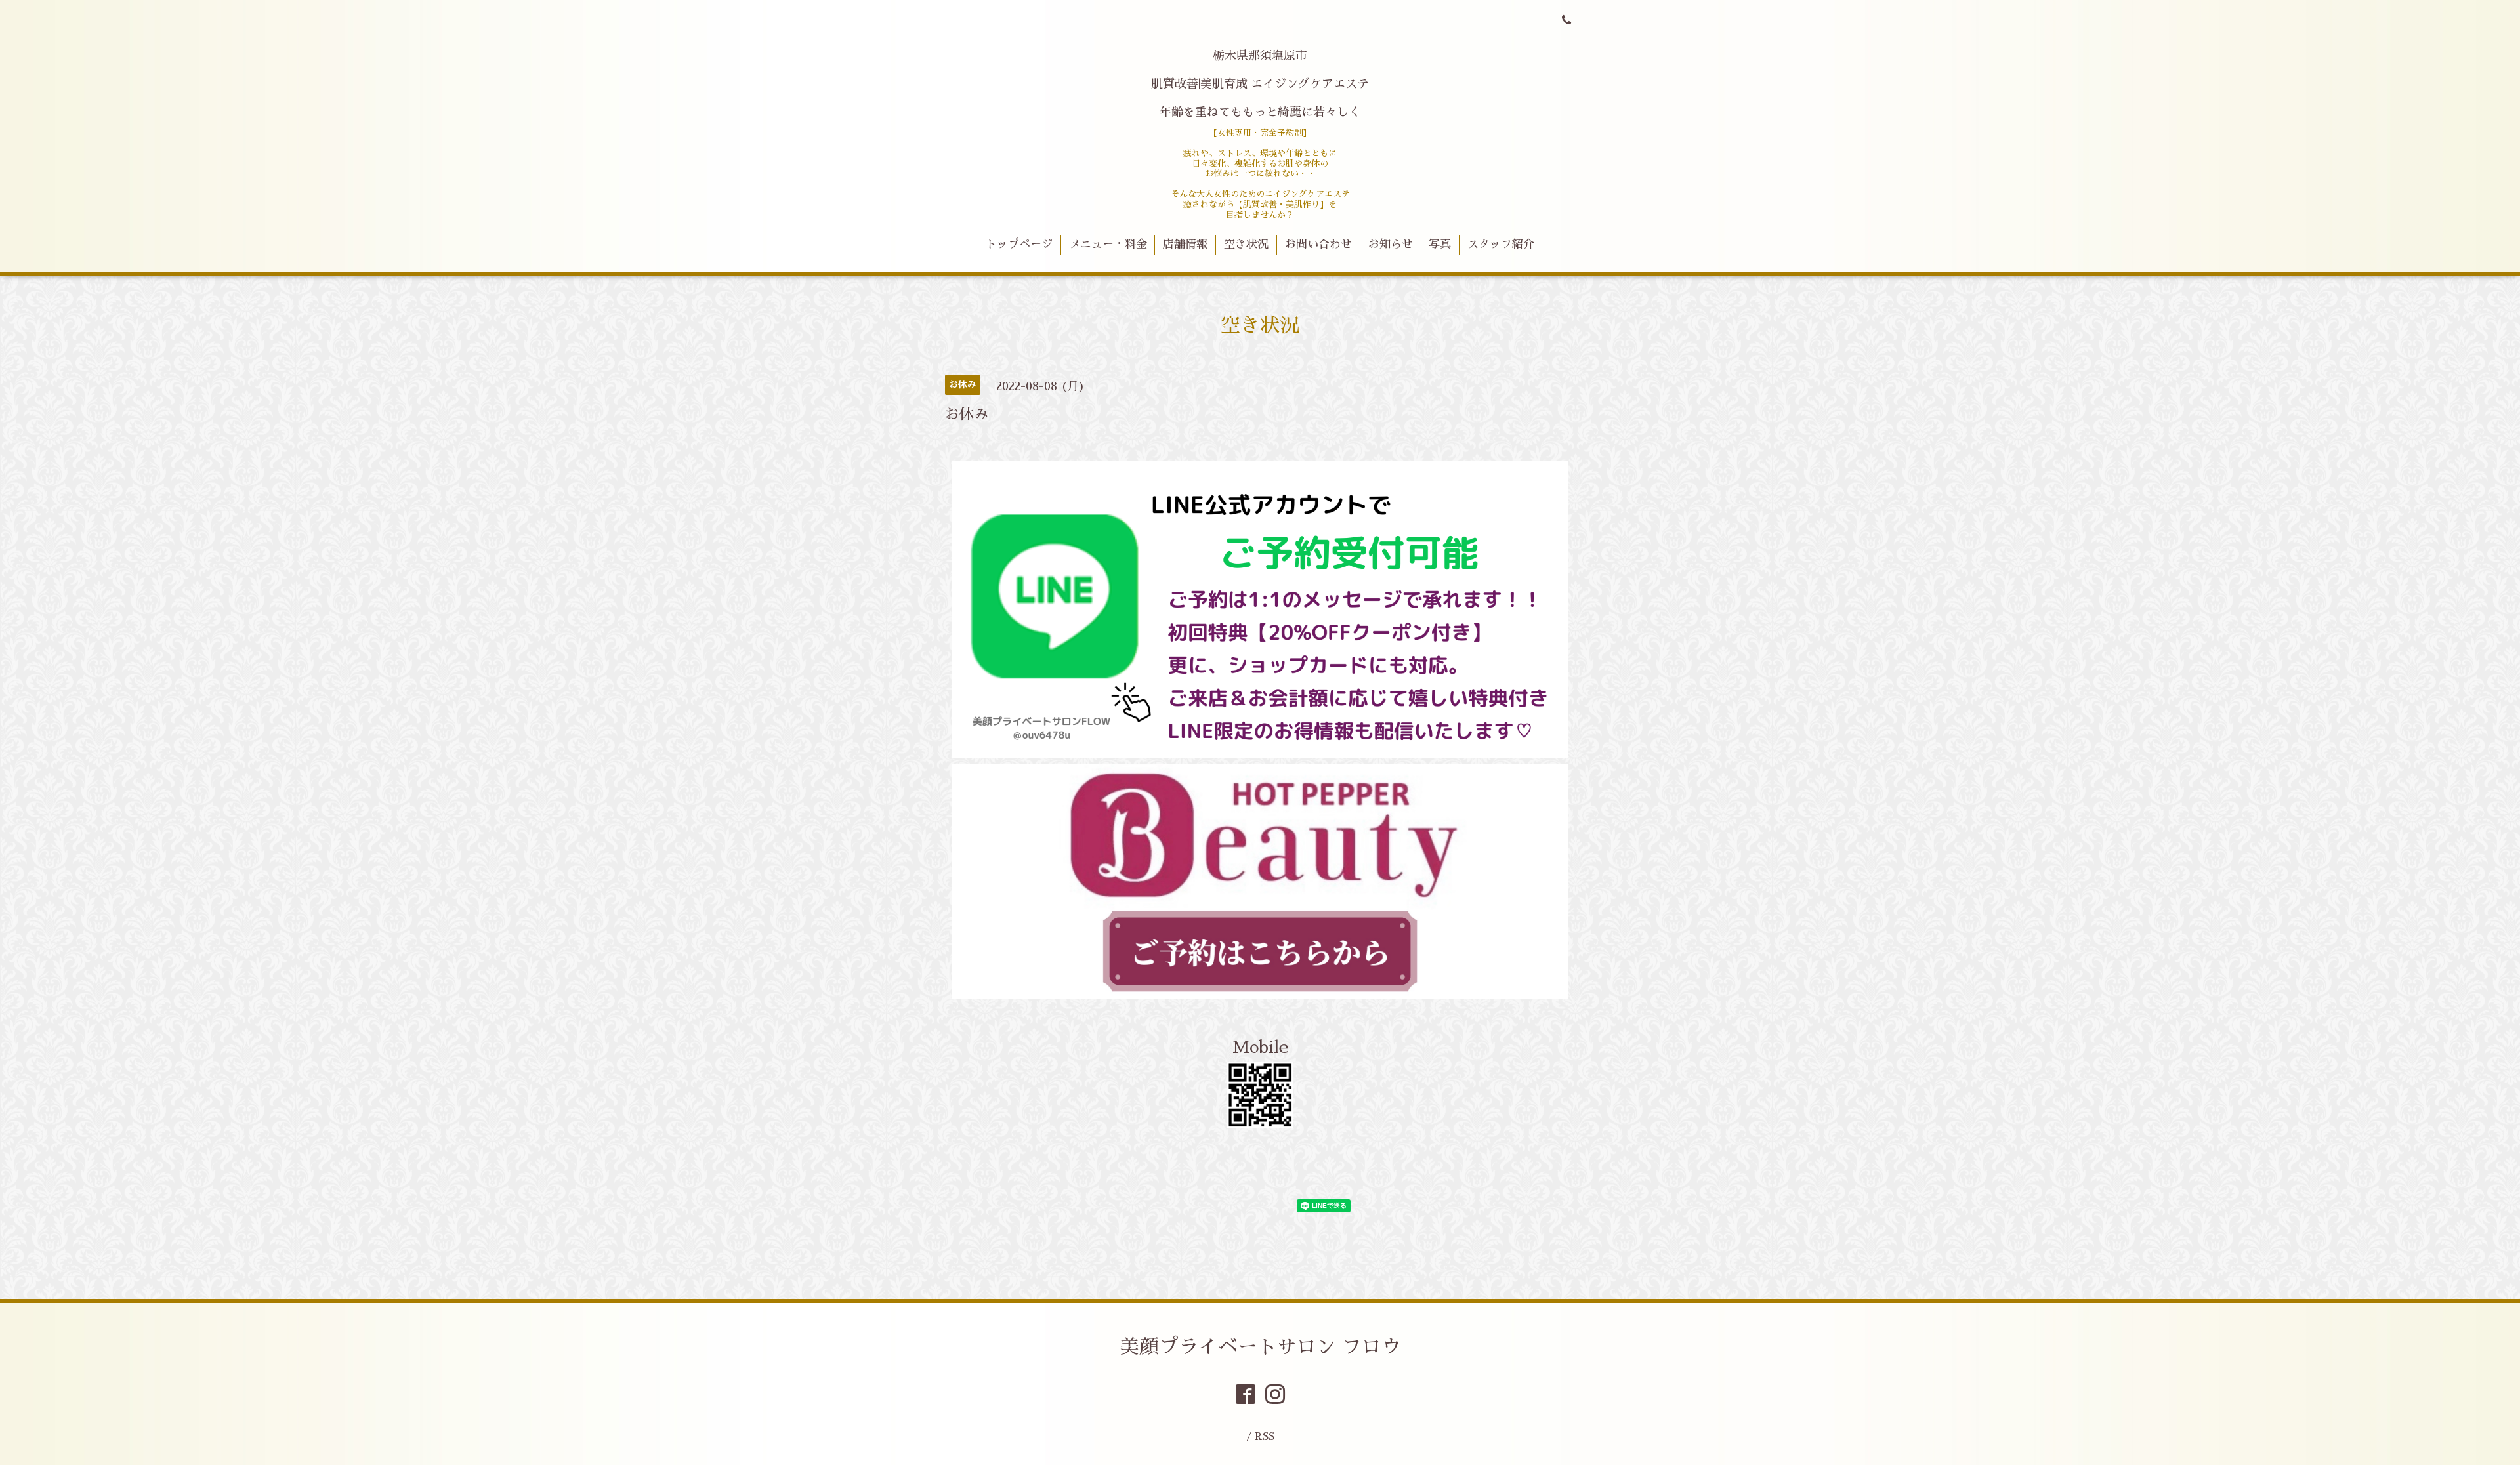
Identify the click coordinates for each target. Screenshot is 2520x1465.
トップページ (1019, 244)
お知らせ (1391, 244)
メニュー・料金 (1108, 244)
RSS (1265, 1436)
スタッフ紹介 (1501, 244)
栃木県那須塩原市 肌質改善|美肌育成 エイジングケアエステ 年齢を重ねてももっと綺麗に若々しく (1260, 84)
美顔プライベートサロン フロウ (1260, 1347)
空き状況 (1246, 244)
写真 (1440, 244)
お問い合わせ (1318, 244)
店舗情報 (1185, 244)
